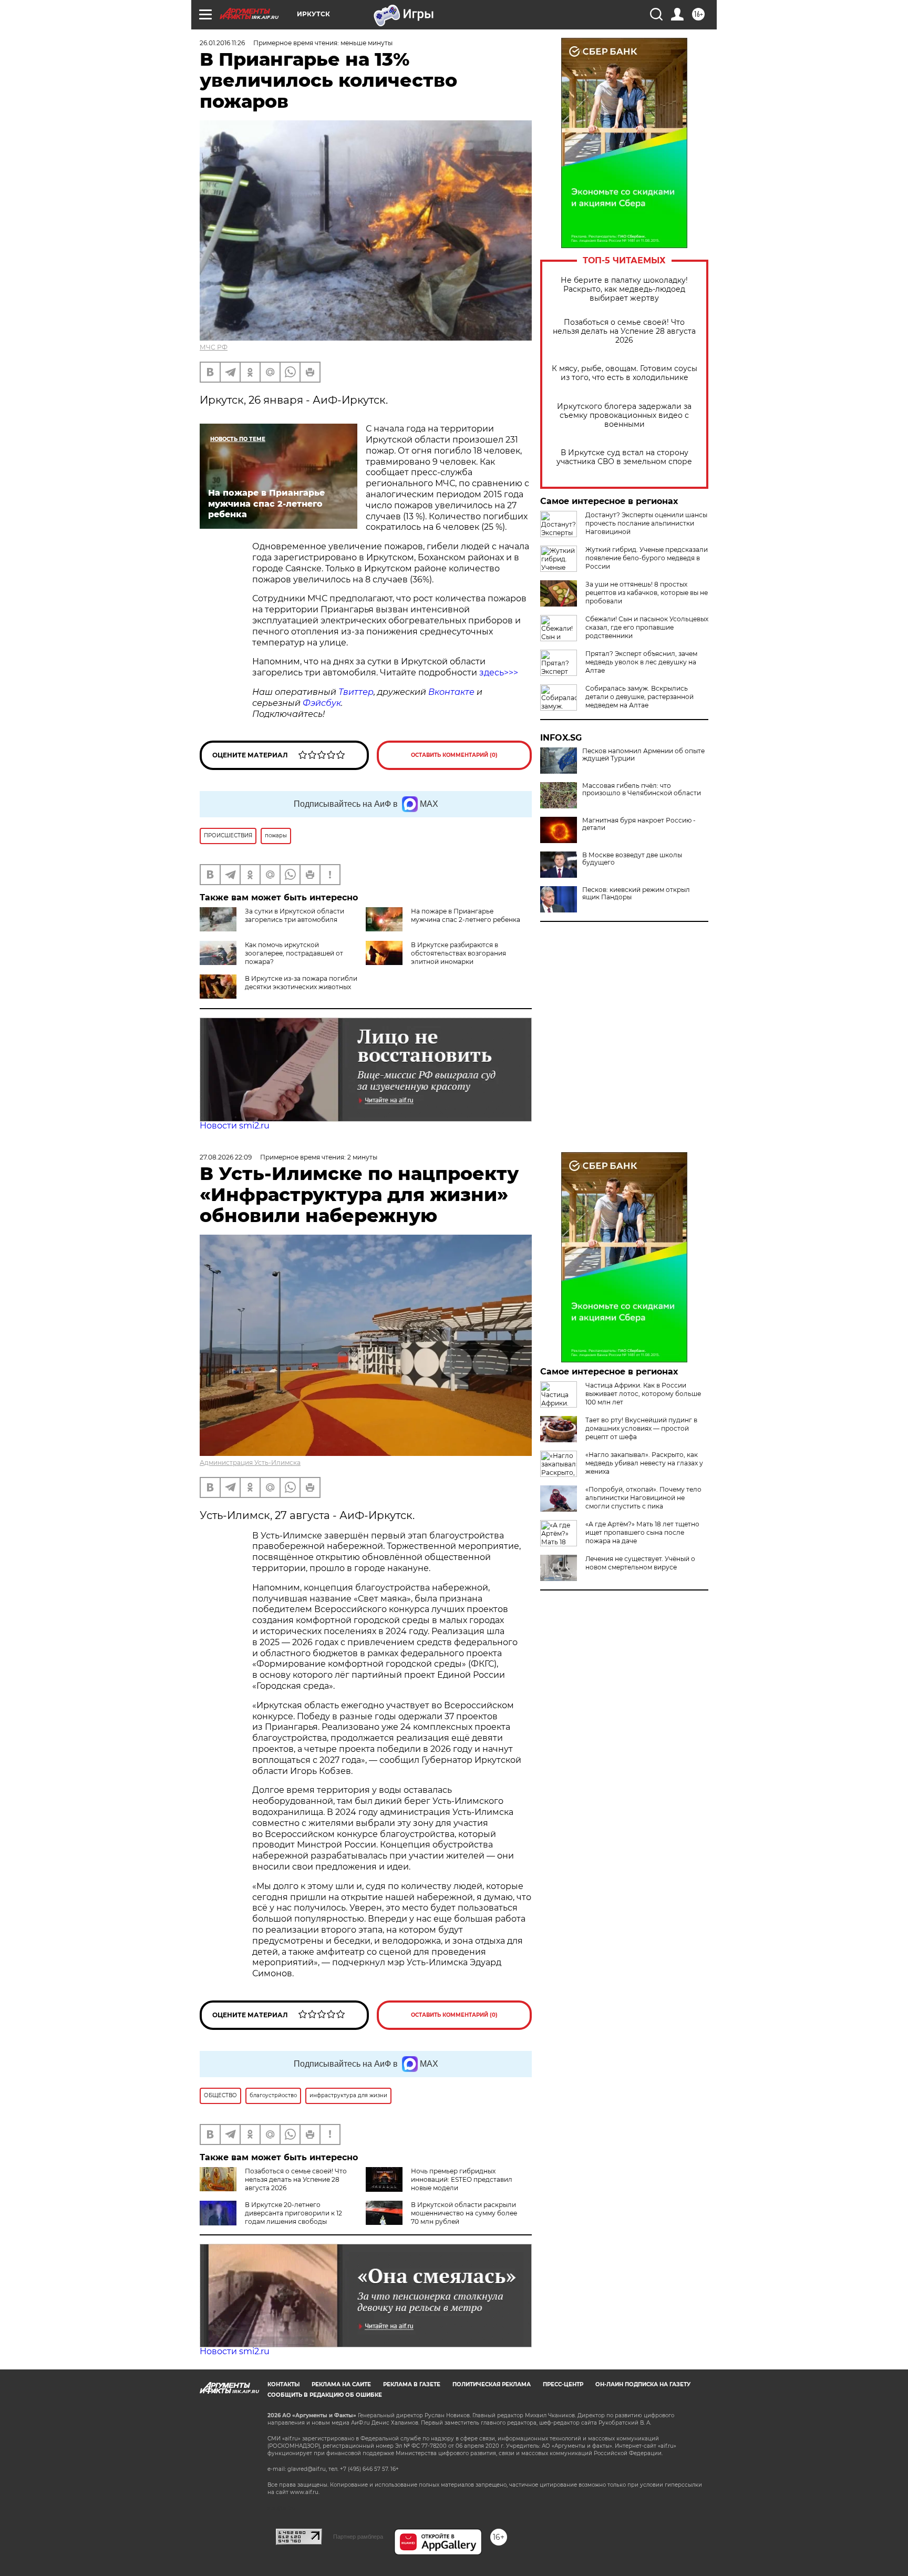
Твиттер (356, 692)
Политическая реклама (492, 2384)
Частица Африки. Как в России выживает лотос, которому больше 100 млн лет (643, 1394)
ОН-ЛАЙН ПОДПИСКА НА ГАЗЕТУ (643, 2384)
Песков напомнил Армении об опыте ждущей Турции (643, 755)
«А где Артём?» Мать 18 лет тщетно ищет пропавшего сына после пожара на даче (642, 1532)
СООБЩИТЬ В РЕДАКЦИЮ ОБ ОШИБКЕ (325, 2395)
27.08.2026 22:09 (226, 1157)
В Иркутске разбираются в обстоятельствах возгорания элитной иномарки (458, 953)
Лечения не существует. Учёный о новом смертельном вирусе (640, 1563)
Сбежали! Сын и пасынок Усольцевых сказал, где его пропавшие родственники (647, 627)
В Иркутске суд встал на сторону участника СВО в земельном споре (624, 457)
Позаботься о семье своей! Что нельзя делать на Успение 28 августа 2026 (624, 331)
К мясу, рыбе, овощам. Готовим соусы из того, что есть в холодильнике (625, 373)
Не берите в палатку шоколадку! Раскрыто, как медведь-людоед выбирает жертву (624, 289)
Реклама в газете (412, 2384)
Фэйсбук (322, 703)
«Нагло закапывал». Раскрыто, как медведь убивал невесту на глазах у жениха (644, 1463)
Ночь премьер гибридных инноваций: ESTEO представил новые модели (462, 2179)
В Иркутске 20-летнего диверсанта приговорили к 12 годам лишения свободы (293, 2213)
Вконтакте (451, 692)
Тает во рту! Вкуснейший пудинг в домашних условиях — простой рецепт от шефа (641, 1428)
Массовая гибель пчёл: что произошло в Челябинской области (642, 789)
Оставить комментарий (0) (454, 755)
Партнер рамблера (358, 2537)
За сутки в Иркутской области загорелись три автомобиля (295, 915)
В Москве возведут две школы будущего (632, 859)
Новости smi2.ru (235, 1126)
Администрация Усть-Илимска (250, 1463)
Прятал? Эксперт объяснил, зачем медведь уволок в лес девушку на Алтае (641, 662)
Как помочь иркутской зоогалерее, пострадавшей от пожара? (294, 953)
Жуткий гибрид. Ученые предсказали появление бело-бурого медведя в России (647, 558)
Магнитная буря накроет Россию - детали (639, 824)
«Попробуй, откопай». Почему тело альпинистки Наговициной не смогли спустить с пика (643, 1498)
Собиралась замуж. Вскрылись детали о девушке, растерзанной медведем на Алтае (639, 697)
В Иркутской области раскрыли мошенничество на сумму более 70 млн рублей (464, 2213)
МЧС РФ (214, 347)
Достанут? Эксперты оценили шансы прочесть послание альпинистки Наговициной (646, 523)
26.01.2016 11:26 (222, 43)
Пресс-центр (563, 2384)
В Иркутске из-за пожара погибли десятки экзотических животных (301, 983)
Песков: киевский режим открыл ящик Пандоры (636, 894)
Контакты (283, 2384)
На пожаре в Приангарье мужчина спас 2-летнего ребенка (466, 915)
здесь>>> (499, 673)
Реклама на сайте (341, 2384)
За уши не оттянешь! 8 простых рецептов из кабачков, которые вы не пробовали (647, 593)
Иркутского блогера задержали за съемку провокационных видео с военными (624, 415)
